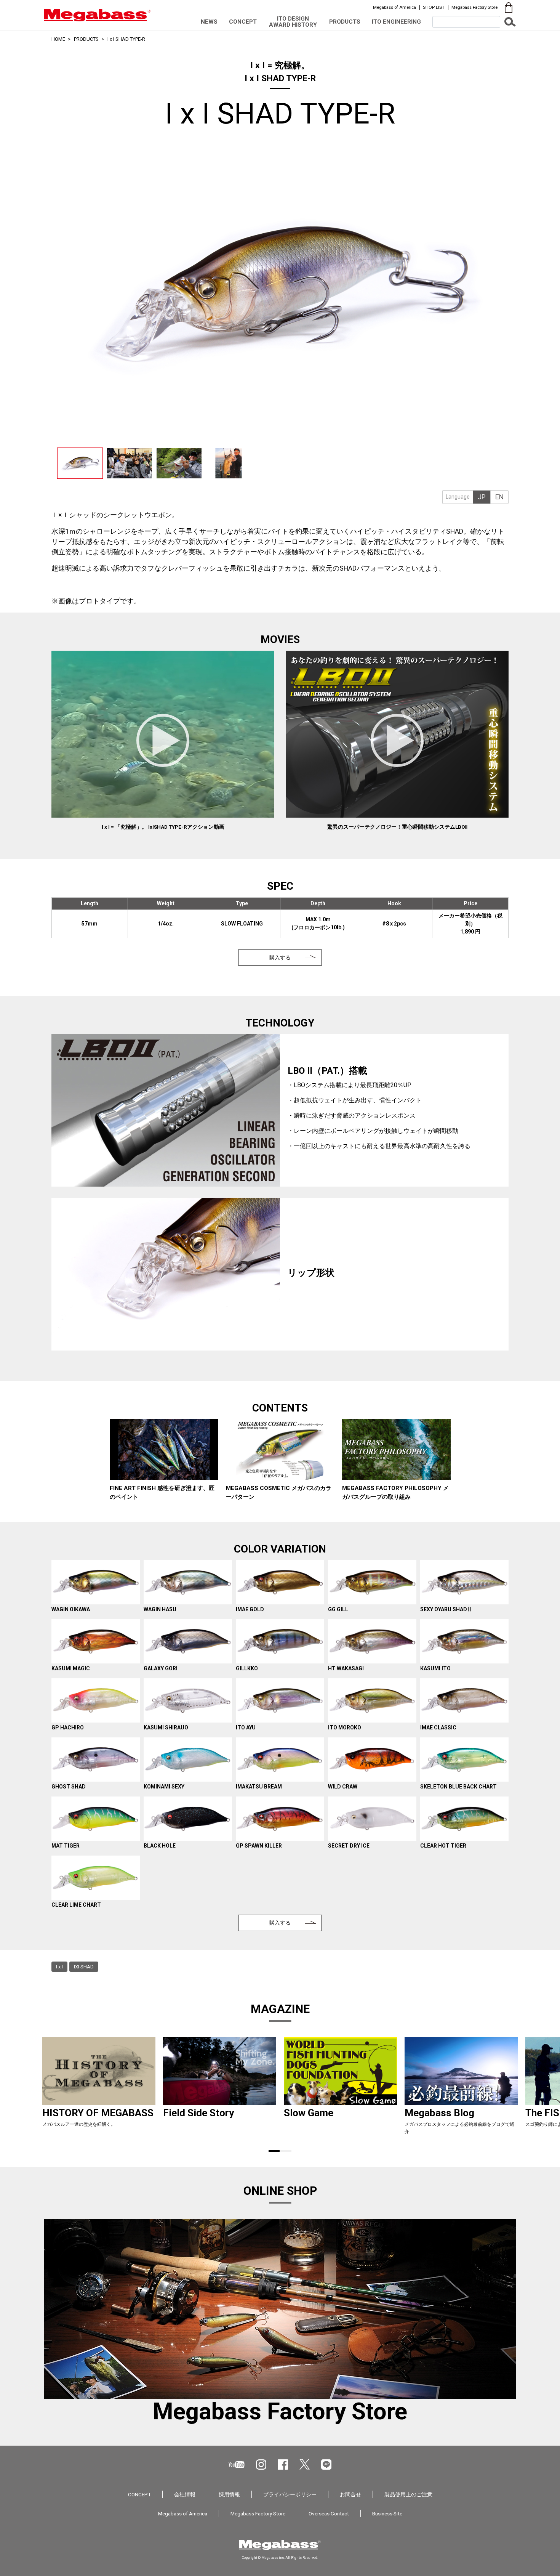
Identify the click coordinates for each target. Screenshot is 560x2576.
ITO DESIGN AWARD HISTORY (293, 22)
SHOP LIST (434, 7)
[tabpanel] (164, 1461)
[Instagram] (261, 2465)
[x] (305, 2464)
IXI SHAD (84, 1967)
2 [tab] (286, 2151)
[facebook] (283, 2465)
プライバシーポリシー (290, 2494)
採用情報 (229, 2494)
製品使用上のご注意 (408, 2494)
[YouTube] (237, 2465)
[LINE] (326, 2465)
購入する (280, 958)
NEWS (209, 22)
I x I (59, 1967)
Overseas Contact (329, 2513)
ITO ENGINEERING (396, 22)
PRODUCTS (345, 22)
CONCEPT (243, 22)
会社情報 (185, 2494)
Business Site (387, 2513)
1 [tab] (274, 2151)
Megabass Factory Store (474, 7)
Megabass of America (394, 7)
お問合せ (350, 2494)
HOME (58, 39)
